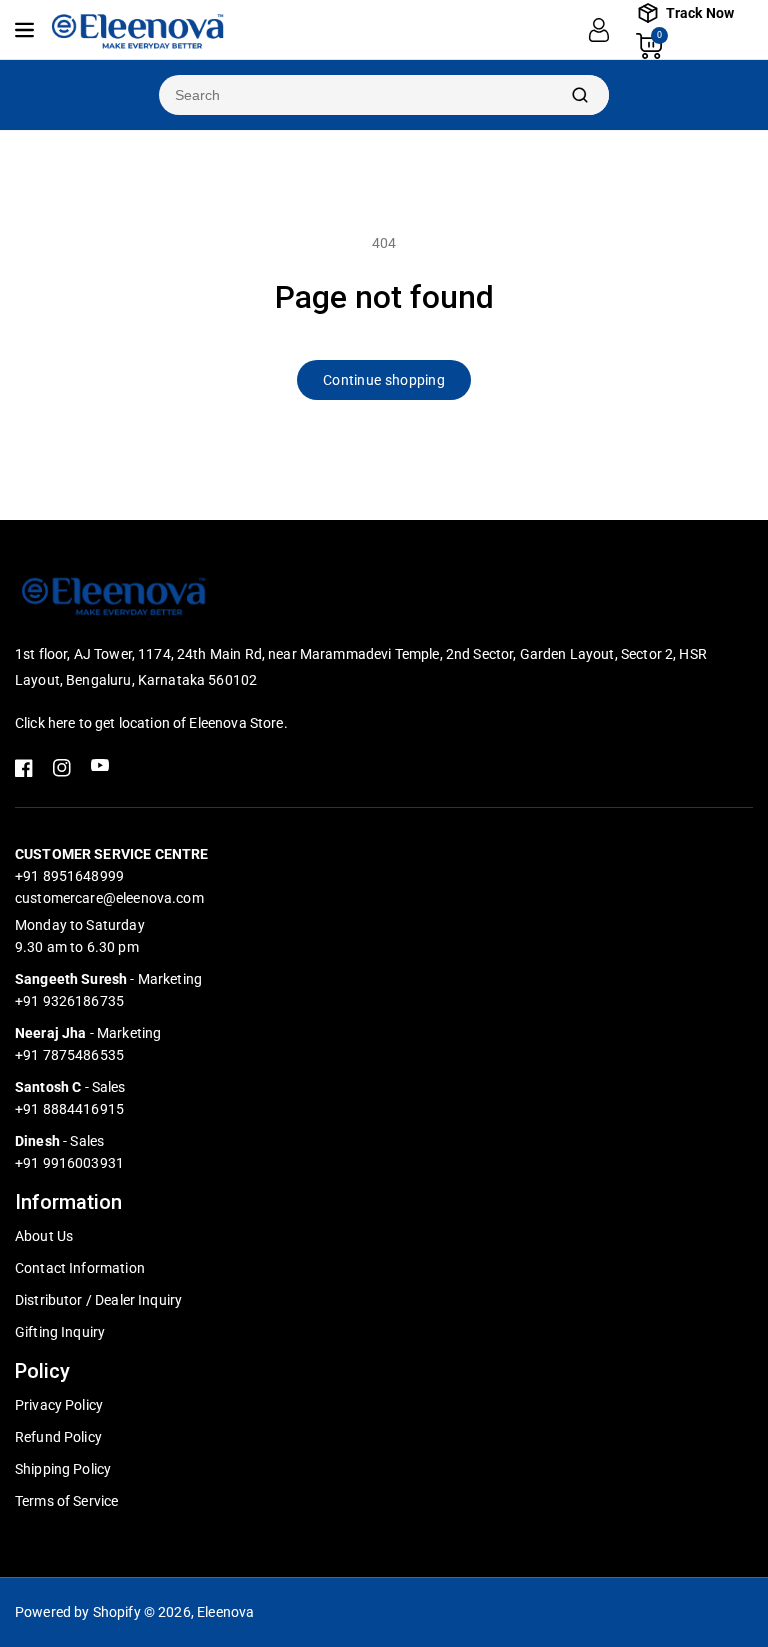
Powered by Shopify (78, 1612)
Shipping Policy (63, 1469)
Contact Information (80, 1268)
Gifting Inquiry (60, 1332)
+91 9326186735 (69, 1001)
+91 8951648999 (69, 876)
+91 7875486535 (69, 1055)
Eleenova (225, 1612)
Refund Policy (58, 1437)
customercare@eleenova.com (109, 898)
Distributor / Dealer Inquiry (98, 1300)
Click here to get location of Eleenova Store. (151, 723)
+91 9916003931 (69, 1163)
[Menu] (24, 30)
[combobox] (355, 95)
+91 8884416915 (69, 1109)
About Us (44, 1236)
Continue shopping (384, 380)
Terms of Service (66, 1501)
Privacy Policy (59, 1405)
